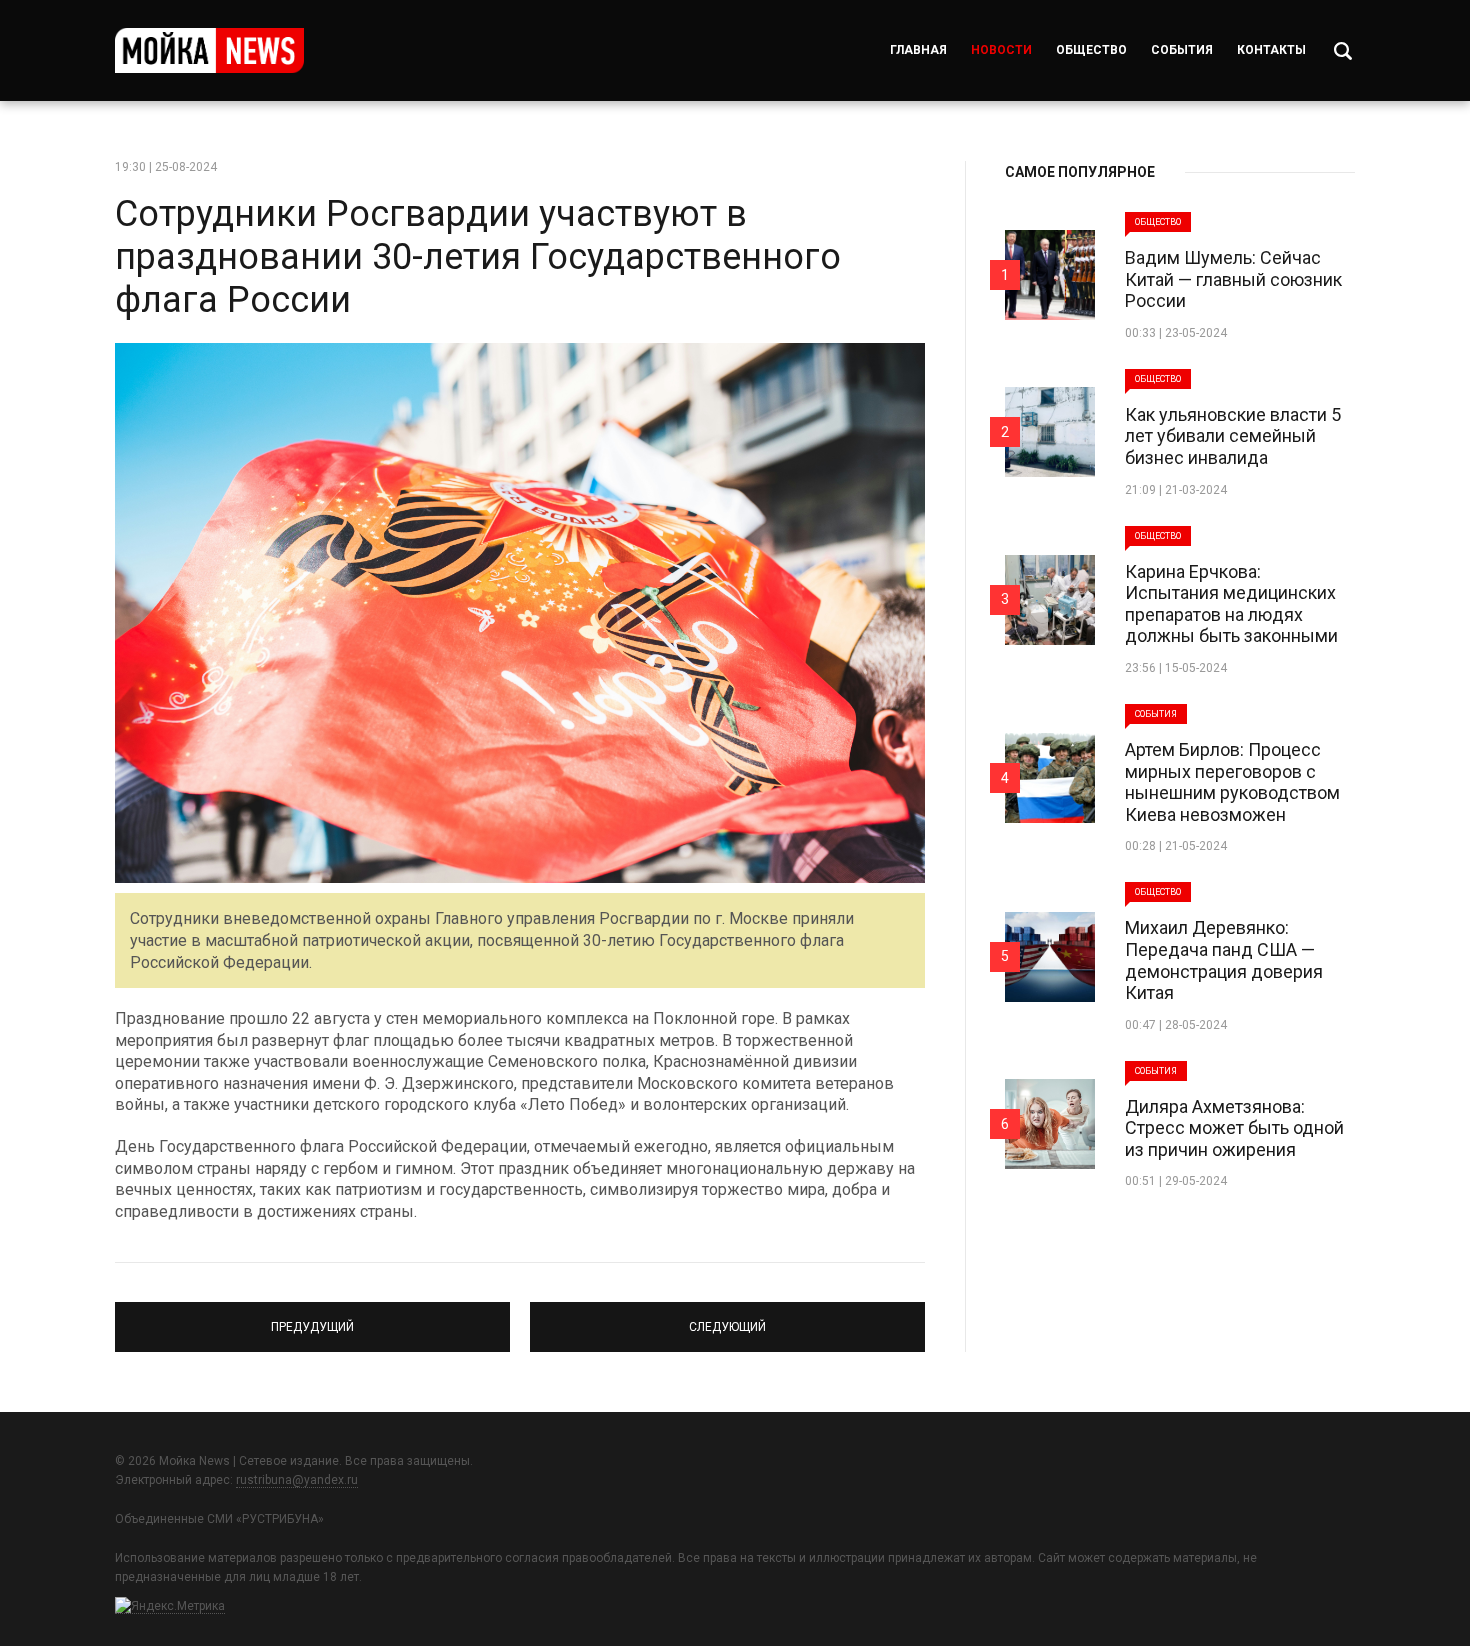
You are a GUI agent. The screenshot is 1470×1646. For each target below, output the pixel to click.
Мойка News (209, 50)
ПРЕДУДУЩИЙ (313, 1318)
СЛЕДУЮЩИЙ (728, 1318)
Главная (918, 50)
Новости (1001, 50)
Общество (1091, 50)
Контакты (1271, 50)
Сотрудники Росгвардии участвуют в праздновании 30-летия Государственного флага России (478, 257)
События (1182, 50)
